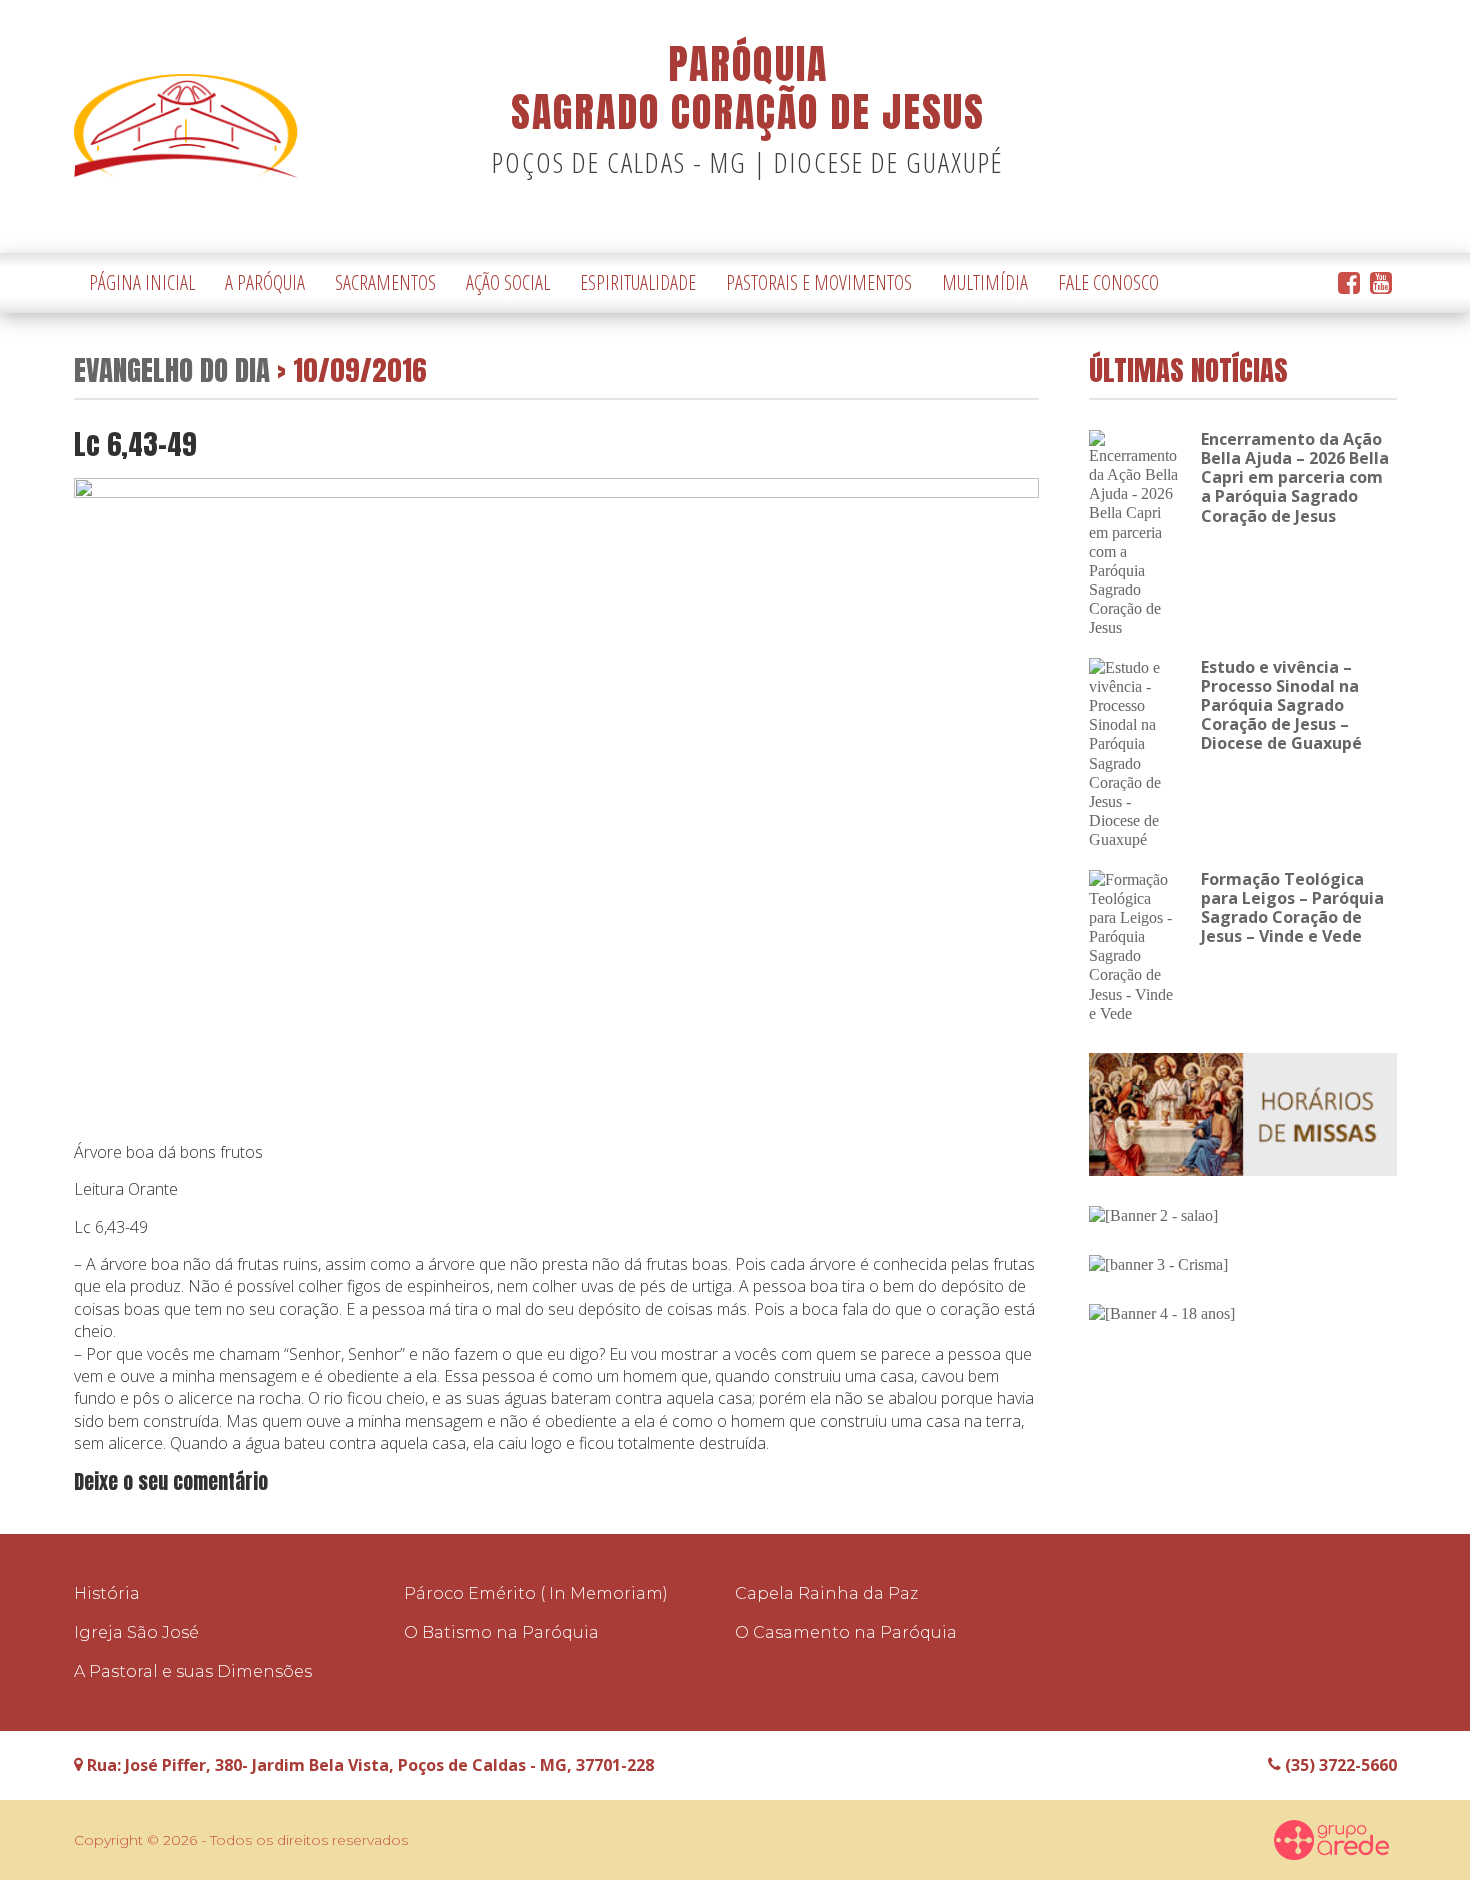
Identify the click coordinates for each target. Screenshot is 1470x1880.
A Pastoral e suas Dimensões (193, 1671)
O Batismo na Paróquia (501, 1632)
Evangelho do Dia (172, 369)
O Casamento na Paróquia (846, 1632)
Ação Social (508, 282)
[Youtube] (1381, 283)
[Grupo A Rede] (1332, 1840)
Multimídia (985, 282)
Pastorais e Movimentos (819, 282)
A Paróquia (265, 282)
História (107, 1593)
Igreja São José (136, 1632)
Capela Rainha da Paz (826, 1593)
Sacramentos (385, 282)
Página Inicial (142, 282)
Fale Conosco (1108, 282)
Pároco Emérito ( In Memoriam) (536, 1593)
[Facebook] (1349, 283)
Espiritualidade (638, 282)
